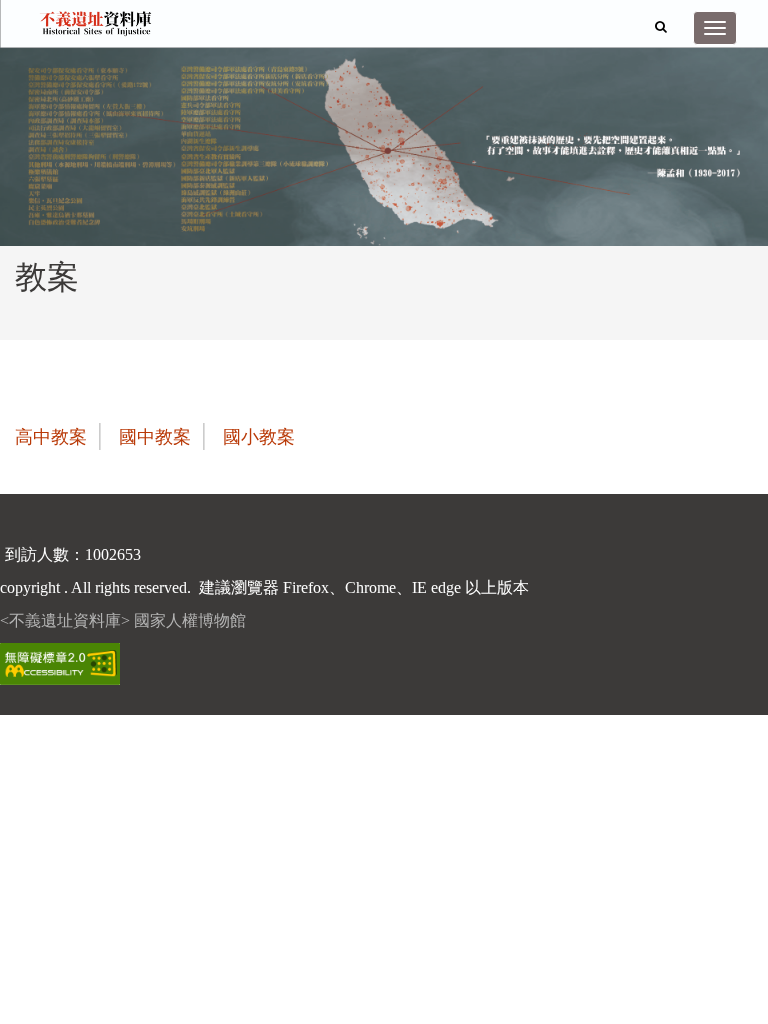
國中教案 (155, 437)
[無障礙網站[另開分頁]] (60, 662)
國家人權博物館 (190, 620)
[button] (661, 26)
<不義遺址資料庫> (67, 620)
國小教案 (259, 437)
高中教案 (51, 437)
